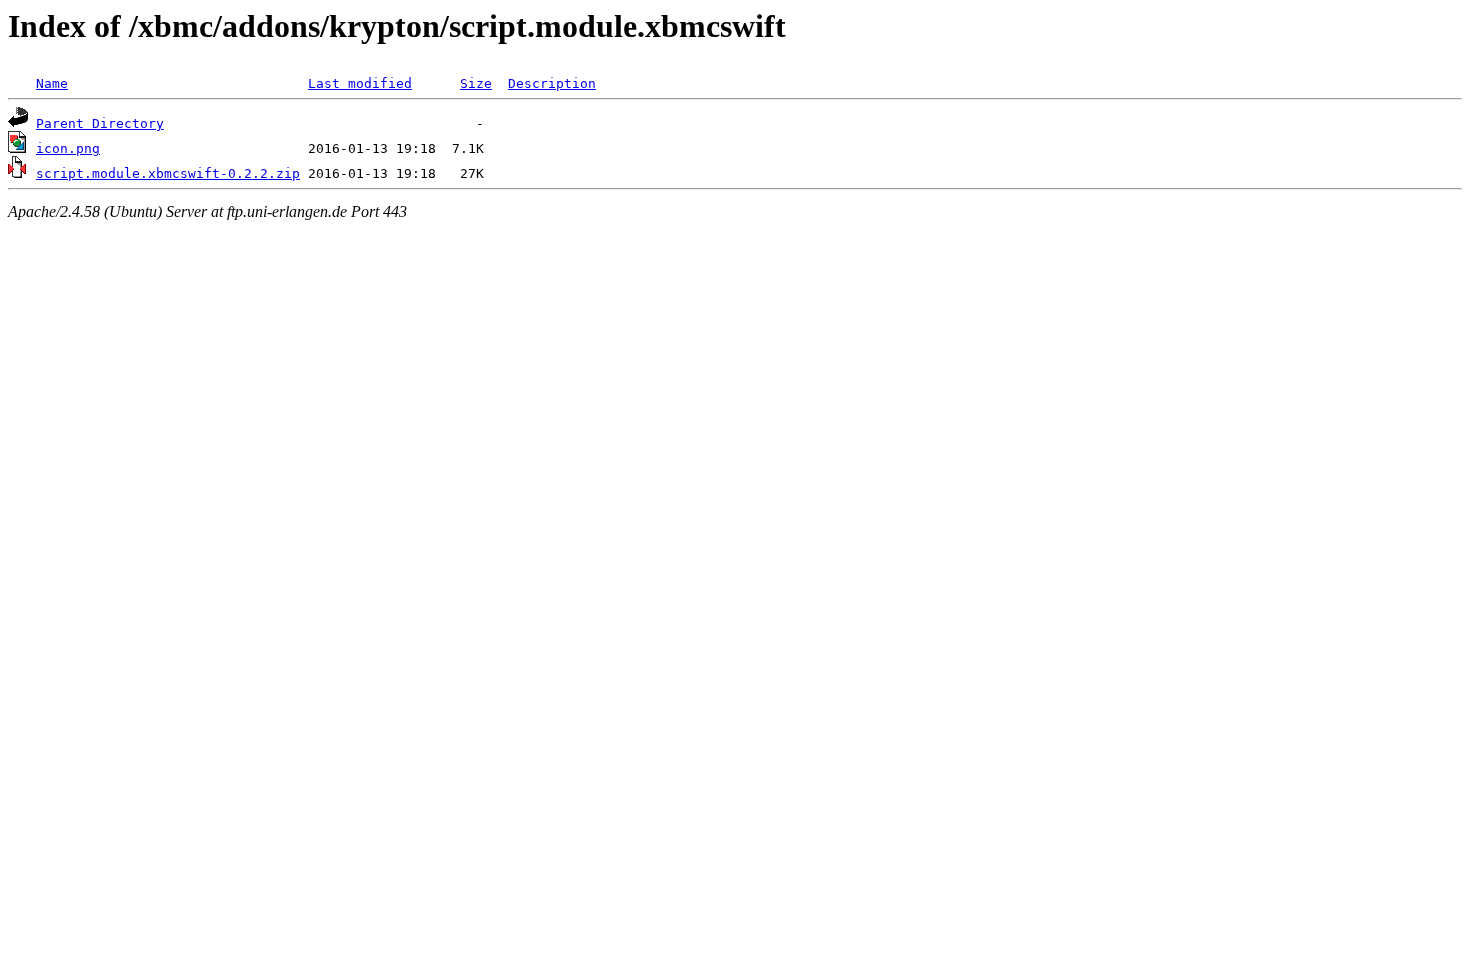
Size (476, 83)
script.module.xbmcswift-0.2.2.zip (168, 173)
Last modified (360, 83)
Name (52, 83)
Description (552, 83)
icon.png (68, 148)
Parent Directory (100, 123)
